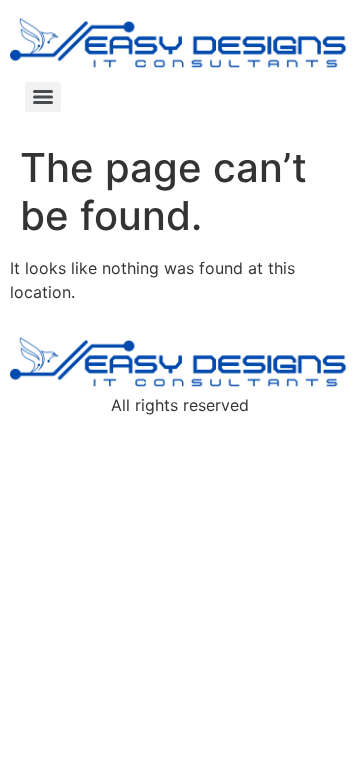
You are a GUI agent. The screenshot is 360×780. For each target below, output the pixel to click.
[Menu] (43, 97)
